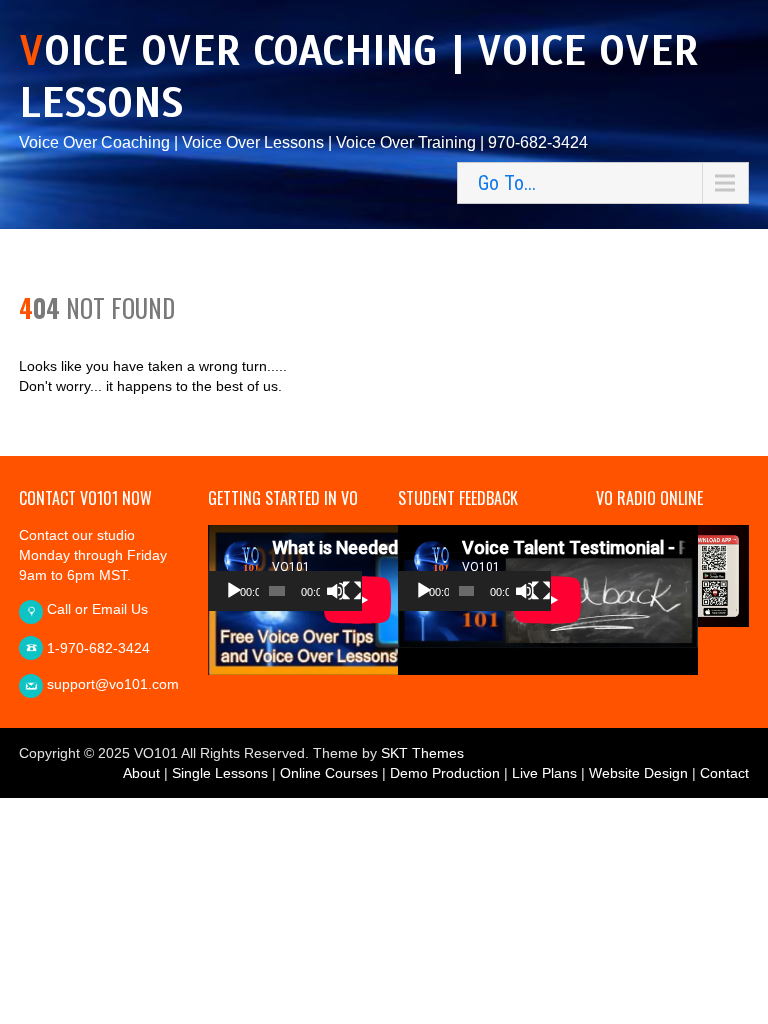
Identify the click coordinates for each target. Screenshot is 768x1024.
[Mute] (336, 591)
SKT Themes (422, 753)
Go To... (507, 183)
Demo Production (445, 773)
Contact (724, 773)
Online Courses (329, 773)
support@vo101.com (113, 684)
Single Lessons (220, 773)
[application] (284, 568)
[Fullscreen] (352, 591)
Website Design (638, 773)
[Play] (234, 591)
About (141, 773)
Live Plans (544, 773)
